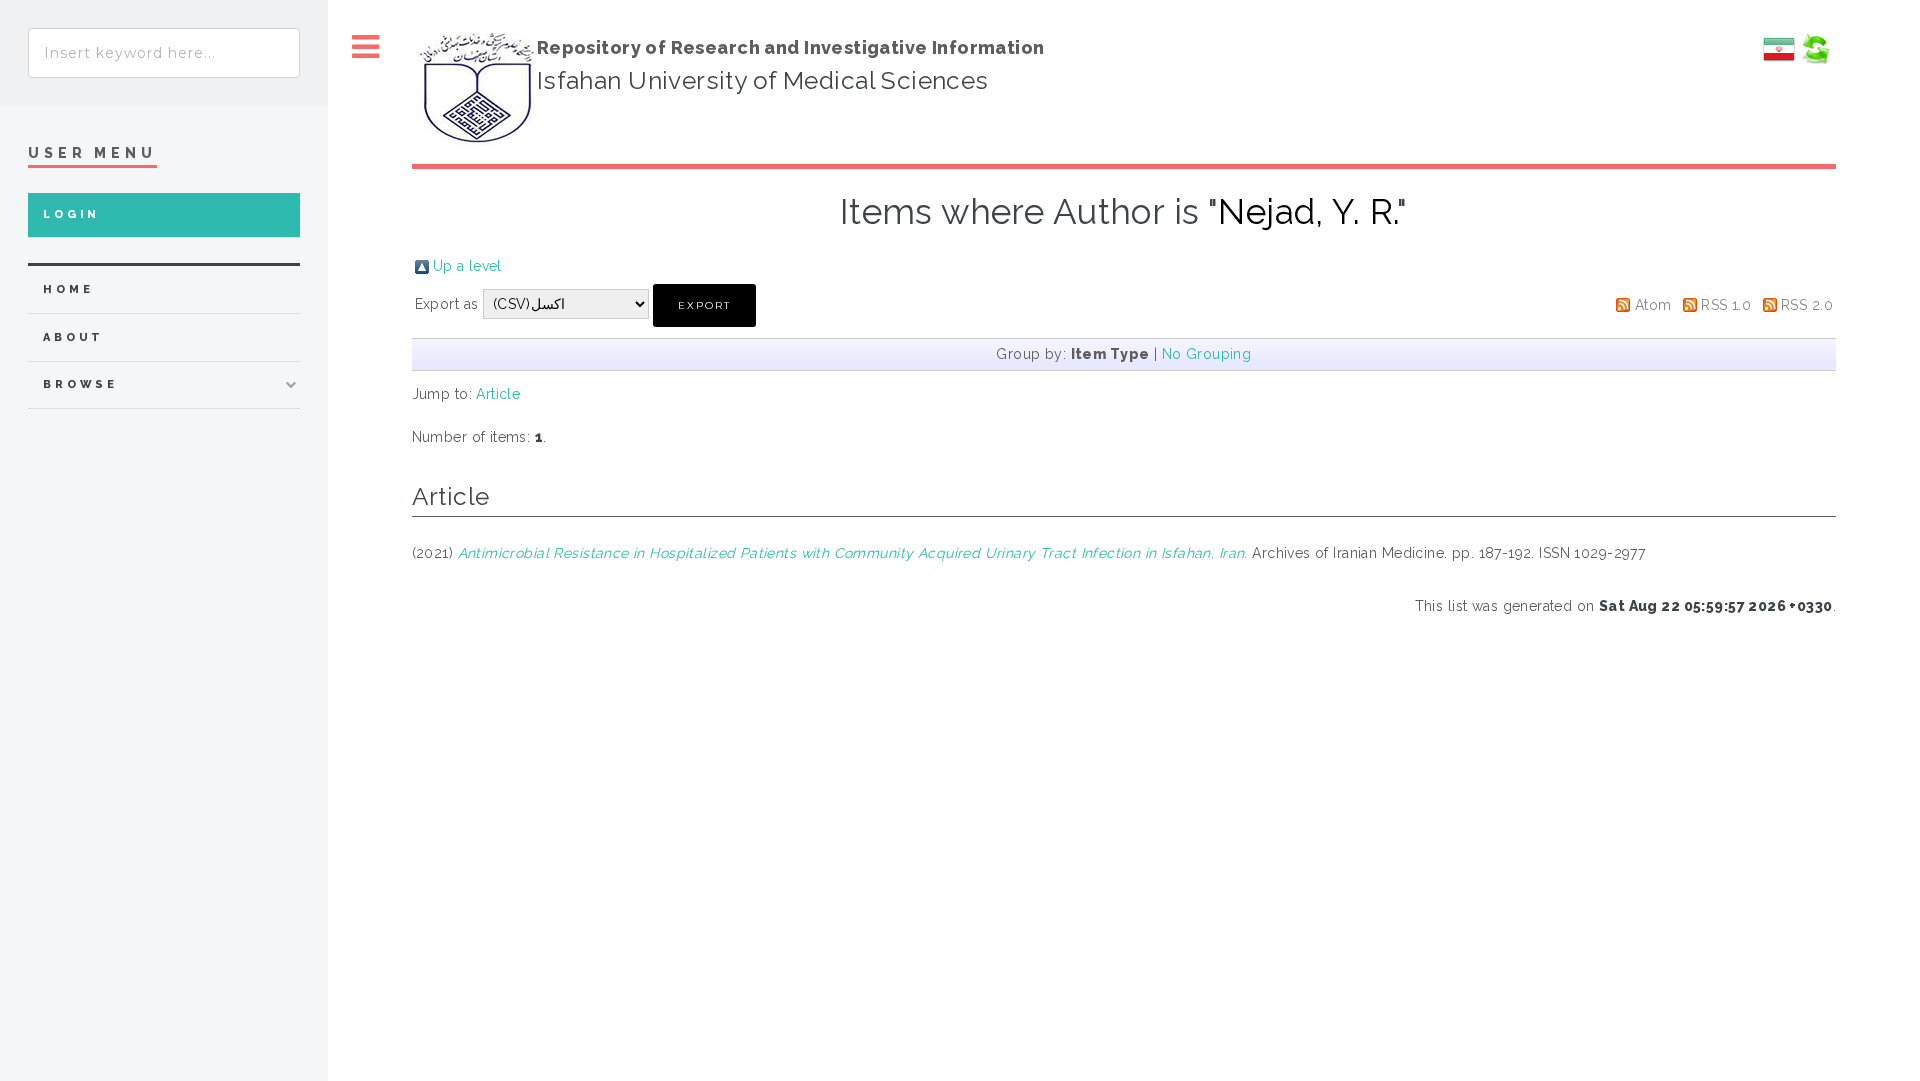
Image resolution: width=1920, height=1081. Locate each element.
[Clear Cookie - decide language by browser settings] (1815, 60)
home (68, 289)
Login (71, 214)
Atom (1653, 305)
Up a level (467, 266)
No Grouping (1207, 354)
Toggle (366, 47)
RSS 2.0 (1807, 305)
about (73, 337)
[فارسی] (1779, 60)
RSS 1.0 (1726, 305)
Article (498, 394)
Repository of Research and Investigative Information (791, 47)
